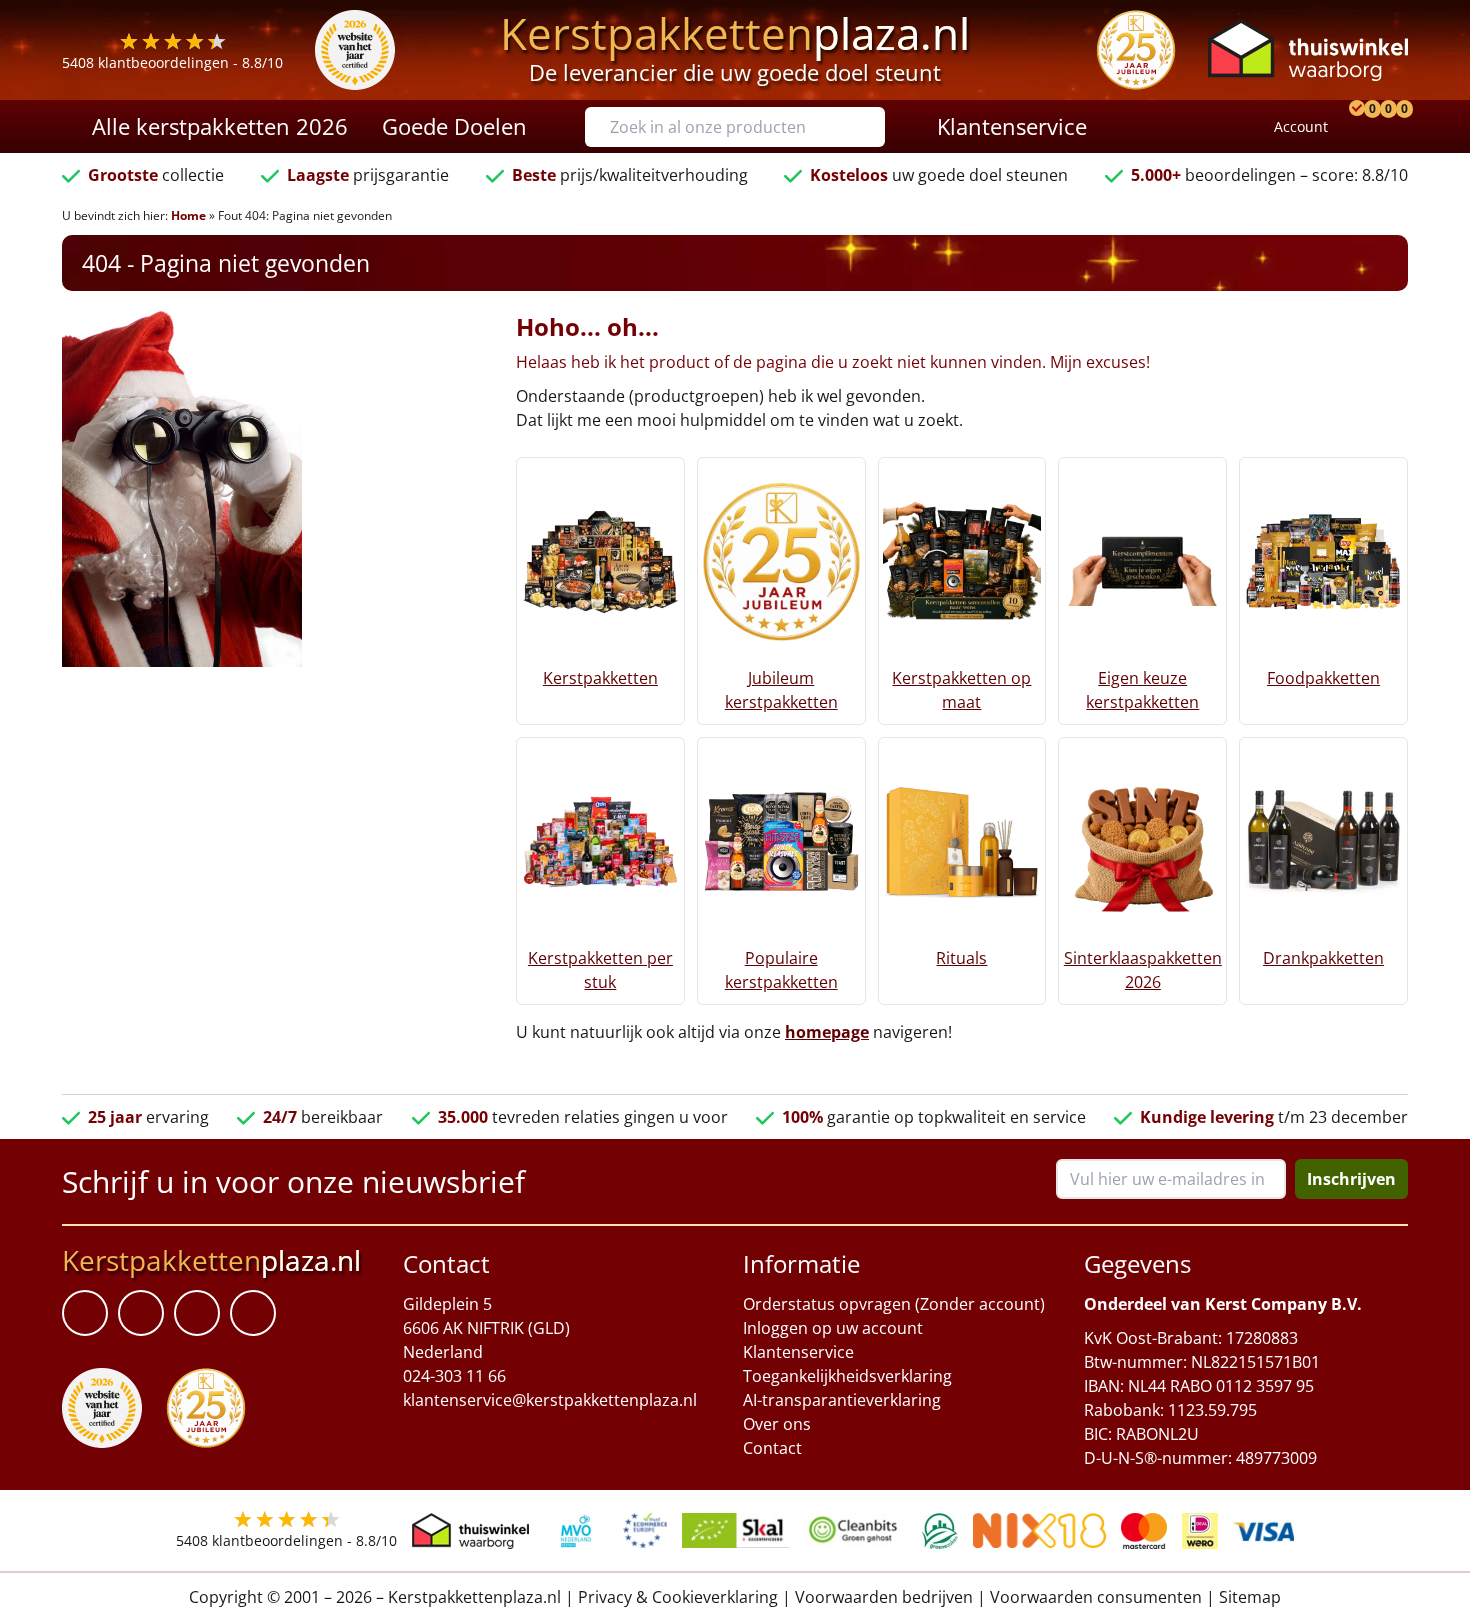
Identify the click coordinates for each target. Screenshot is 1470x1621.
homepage (827, 1032)
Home (188, 215)
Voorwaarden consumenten (1096, 1597)
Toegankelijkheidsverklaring (847, 1376)
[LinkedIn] (141, 1313)
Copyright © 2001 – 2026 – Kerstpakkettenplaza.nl (375, 1597)
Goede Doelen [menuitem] (454, 126)
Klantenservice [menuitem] (1012, 126)
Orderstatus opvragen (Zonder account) (894, 1304)
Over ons (777, 1424)
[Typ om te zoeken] (875, 127)
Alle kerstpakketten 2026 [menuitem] (220, 126)
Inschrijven (1351, 1179)
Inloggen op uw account (833, 1328)
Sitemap (1250, 1597)
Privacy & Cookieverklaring (678, 1597)
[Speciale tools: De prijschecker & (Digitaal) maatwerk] (1354, 126)
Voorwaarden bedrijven (884, 1597)
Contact (772, 1448)
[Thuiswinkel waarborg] (1308, 49)
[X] (197, 1313)
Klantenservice (798, 1352)
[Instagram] (253, 1313)
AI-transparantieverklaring (842, 1400)
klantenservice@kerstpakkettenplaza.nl (550, 1400)
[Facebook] (85, 1313)
